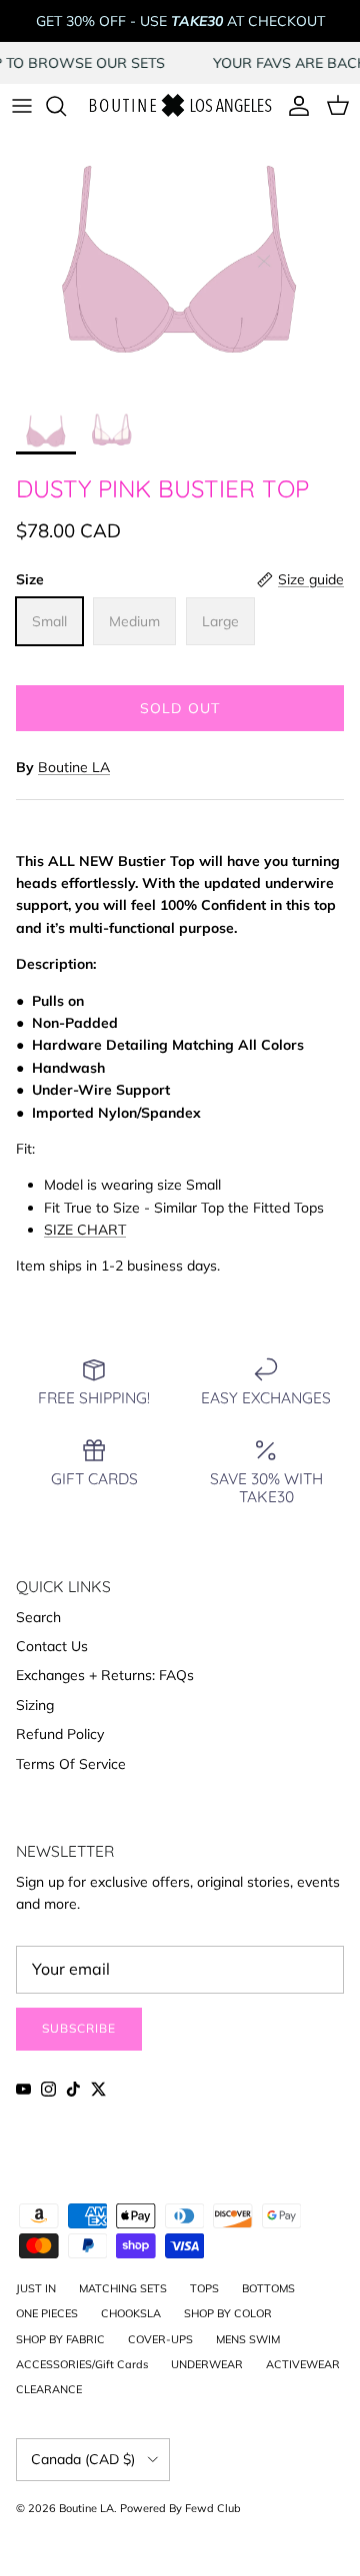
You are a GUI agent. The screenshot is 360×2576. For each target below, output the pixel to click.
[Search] (66, 106)
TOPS (204, 2288)
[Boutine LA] (180, 106)
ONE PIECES (47, 2313)
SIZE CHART (85, 1230)
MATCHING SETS (123, 2288)
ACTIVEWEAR (303, 2364)
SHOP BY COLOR (228, 2313)
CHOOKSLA (131, 2313)
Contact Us (52, 1646)
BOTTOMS (268, 2288)
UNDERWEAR (207, 2364)
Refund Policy (60, 1734)
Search (38, 1617)
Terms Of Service (71, 1764)
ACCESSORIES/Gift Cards (82, 2364)
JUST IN (36, 2288)
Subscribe (79, 2028)
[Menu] (22, 106)
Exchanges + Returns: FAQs (105, 1675)
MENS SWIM (248, 2339)
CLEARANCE (49, 2389)
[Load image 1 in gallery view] (180, 265)
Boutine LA (74, 767)
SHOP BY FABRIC (60, 2339)
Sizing (35, 1705)
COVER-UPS (160, 2339)
